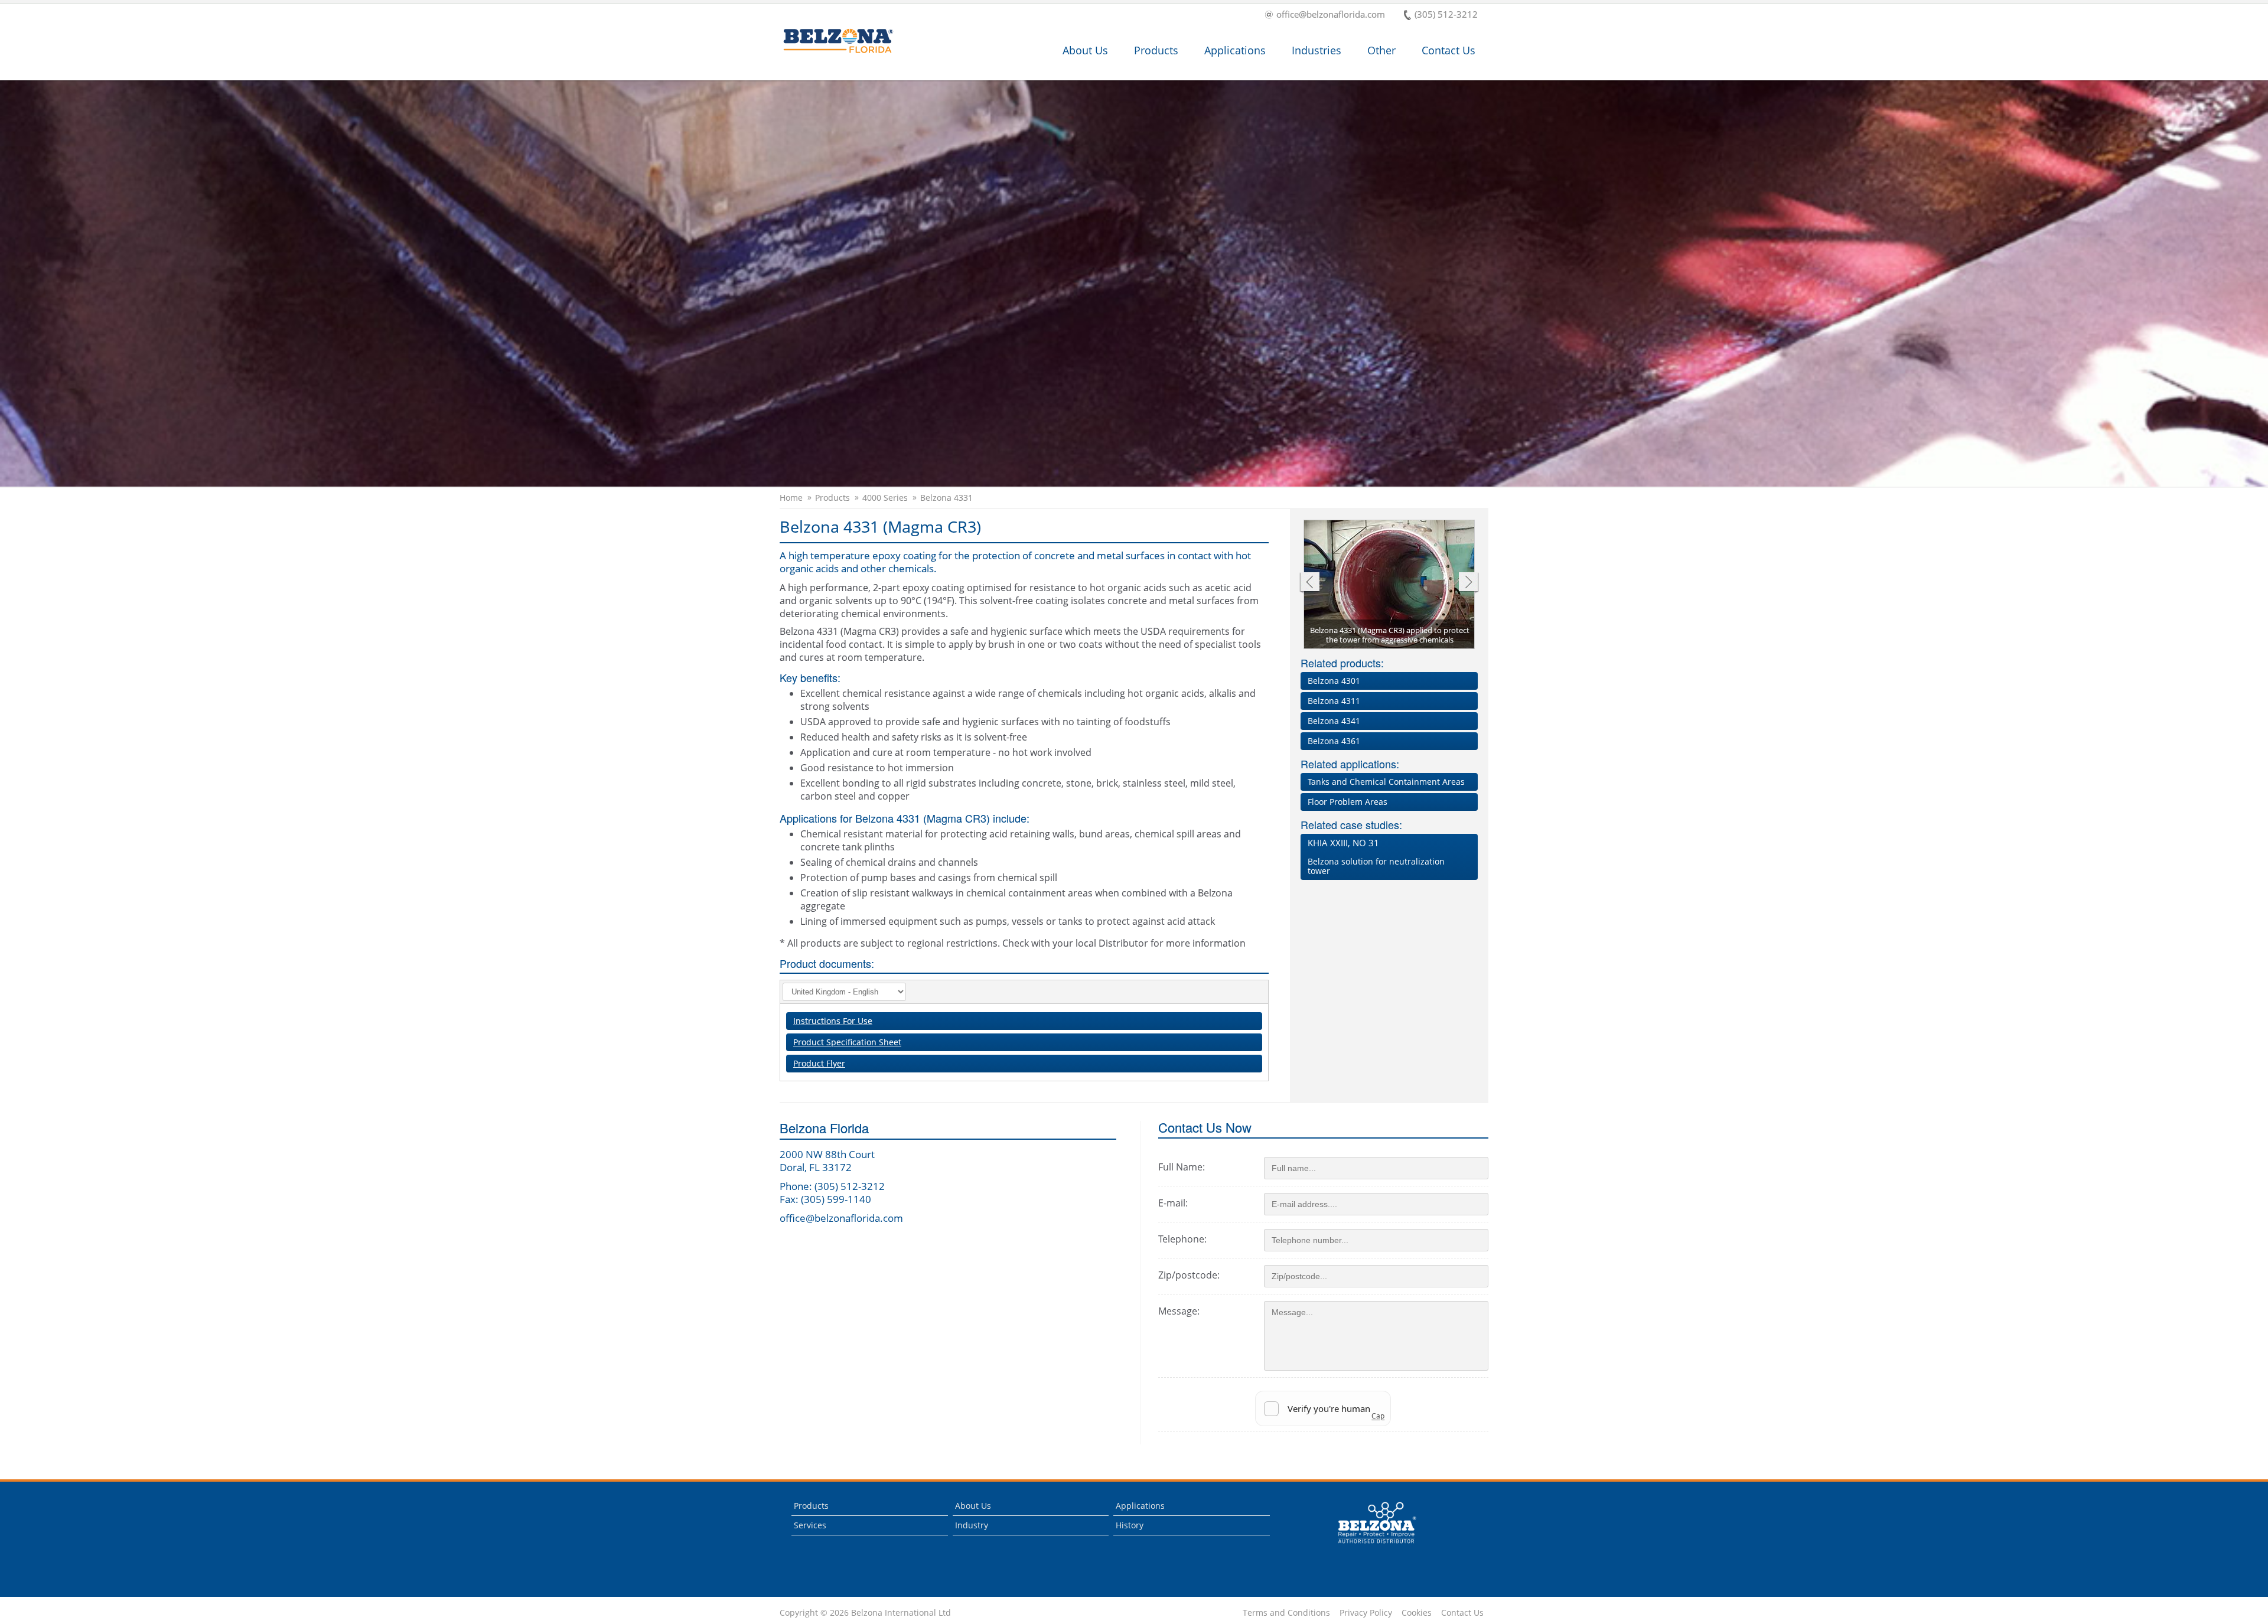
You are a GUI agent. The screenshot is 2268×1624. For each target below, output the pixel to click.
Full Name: (1182, 1167)
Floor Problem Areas (1348, 802)
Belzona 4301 (1334, 681)
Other (1381, 50)
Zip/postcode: (1189, 1275)
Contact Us (1449, 50)
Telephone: (1182, 1239)
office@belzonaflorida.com (1331, 15)
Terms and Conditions (1286, 1613)
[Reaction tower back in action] (1390, 585)
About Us (1085, 50)
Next (1469, 583)
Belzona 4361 (1334, 741)
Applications (1235, 50)
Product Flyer (819, 1063)
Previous (1309, 583)
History (1130, 1525)
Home (791, 498)
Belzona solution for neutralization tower (1376, 857)
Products (1156, 50)
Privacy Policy (1366, 1613)
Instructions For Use (833, 1021)
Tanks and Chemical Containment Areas (1386, 782)
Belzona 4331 (946, 498)
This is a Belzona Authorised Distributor (1369, 1546)
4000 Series (885, 498)
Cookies (1417, 1613)
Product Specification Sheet (847, 1042)
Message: (1179, 1311)
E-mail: (1173, 1203)
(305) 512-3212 (1446, 15)
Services (810, 1525)
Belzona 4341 (1334, 721)
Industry (972, 1525)
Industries (1317, 50)
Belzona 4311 (1334, 701)
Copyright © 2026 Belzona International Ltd (865, 1613)
